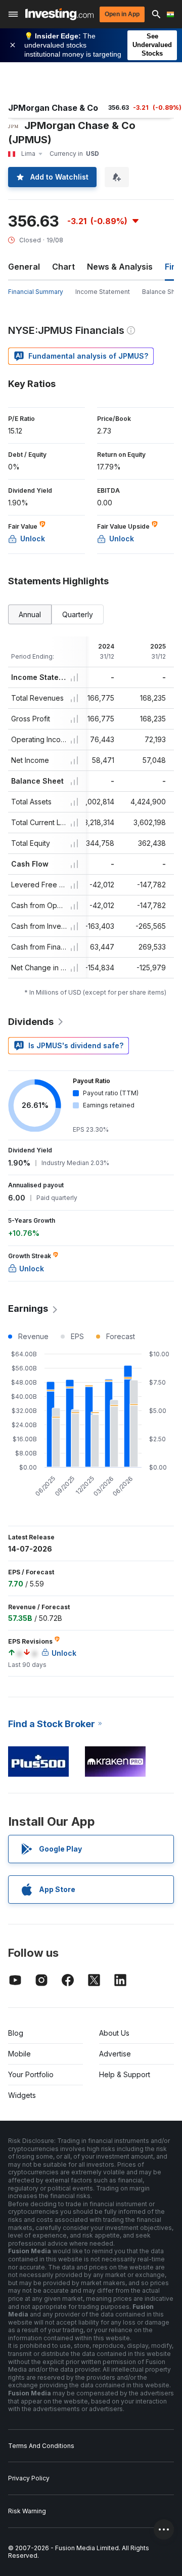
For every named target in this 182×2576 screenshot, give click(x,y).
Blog (16, 2033)
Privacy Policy (29, 2478)
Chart (63, 267)
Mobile (19, 2054)
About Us (114, 2033)
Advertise (115, 2054)
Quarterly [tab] (78, 614)
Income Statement (103, 292)
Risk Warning (27, 2511)
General (24, 267)
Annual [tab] (30, 614)
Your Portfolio (31, 2074)
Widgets (22, 2095)
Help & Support (125, 2074)
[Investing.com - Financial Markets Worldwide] (59, 14)
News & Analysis (120, 267)
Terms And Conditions (41, 2446)
